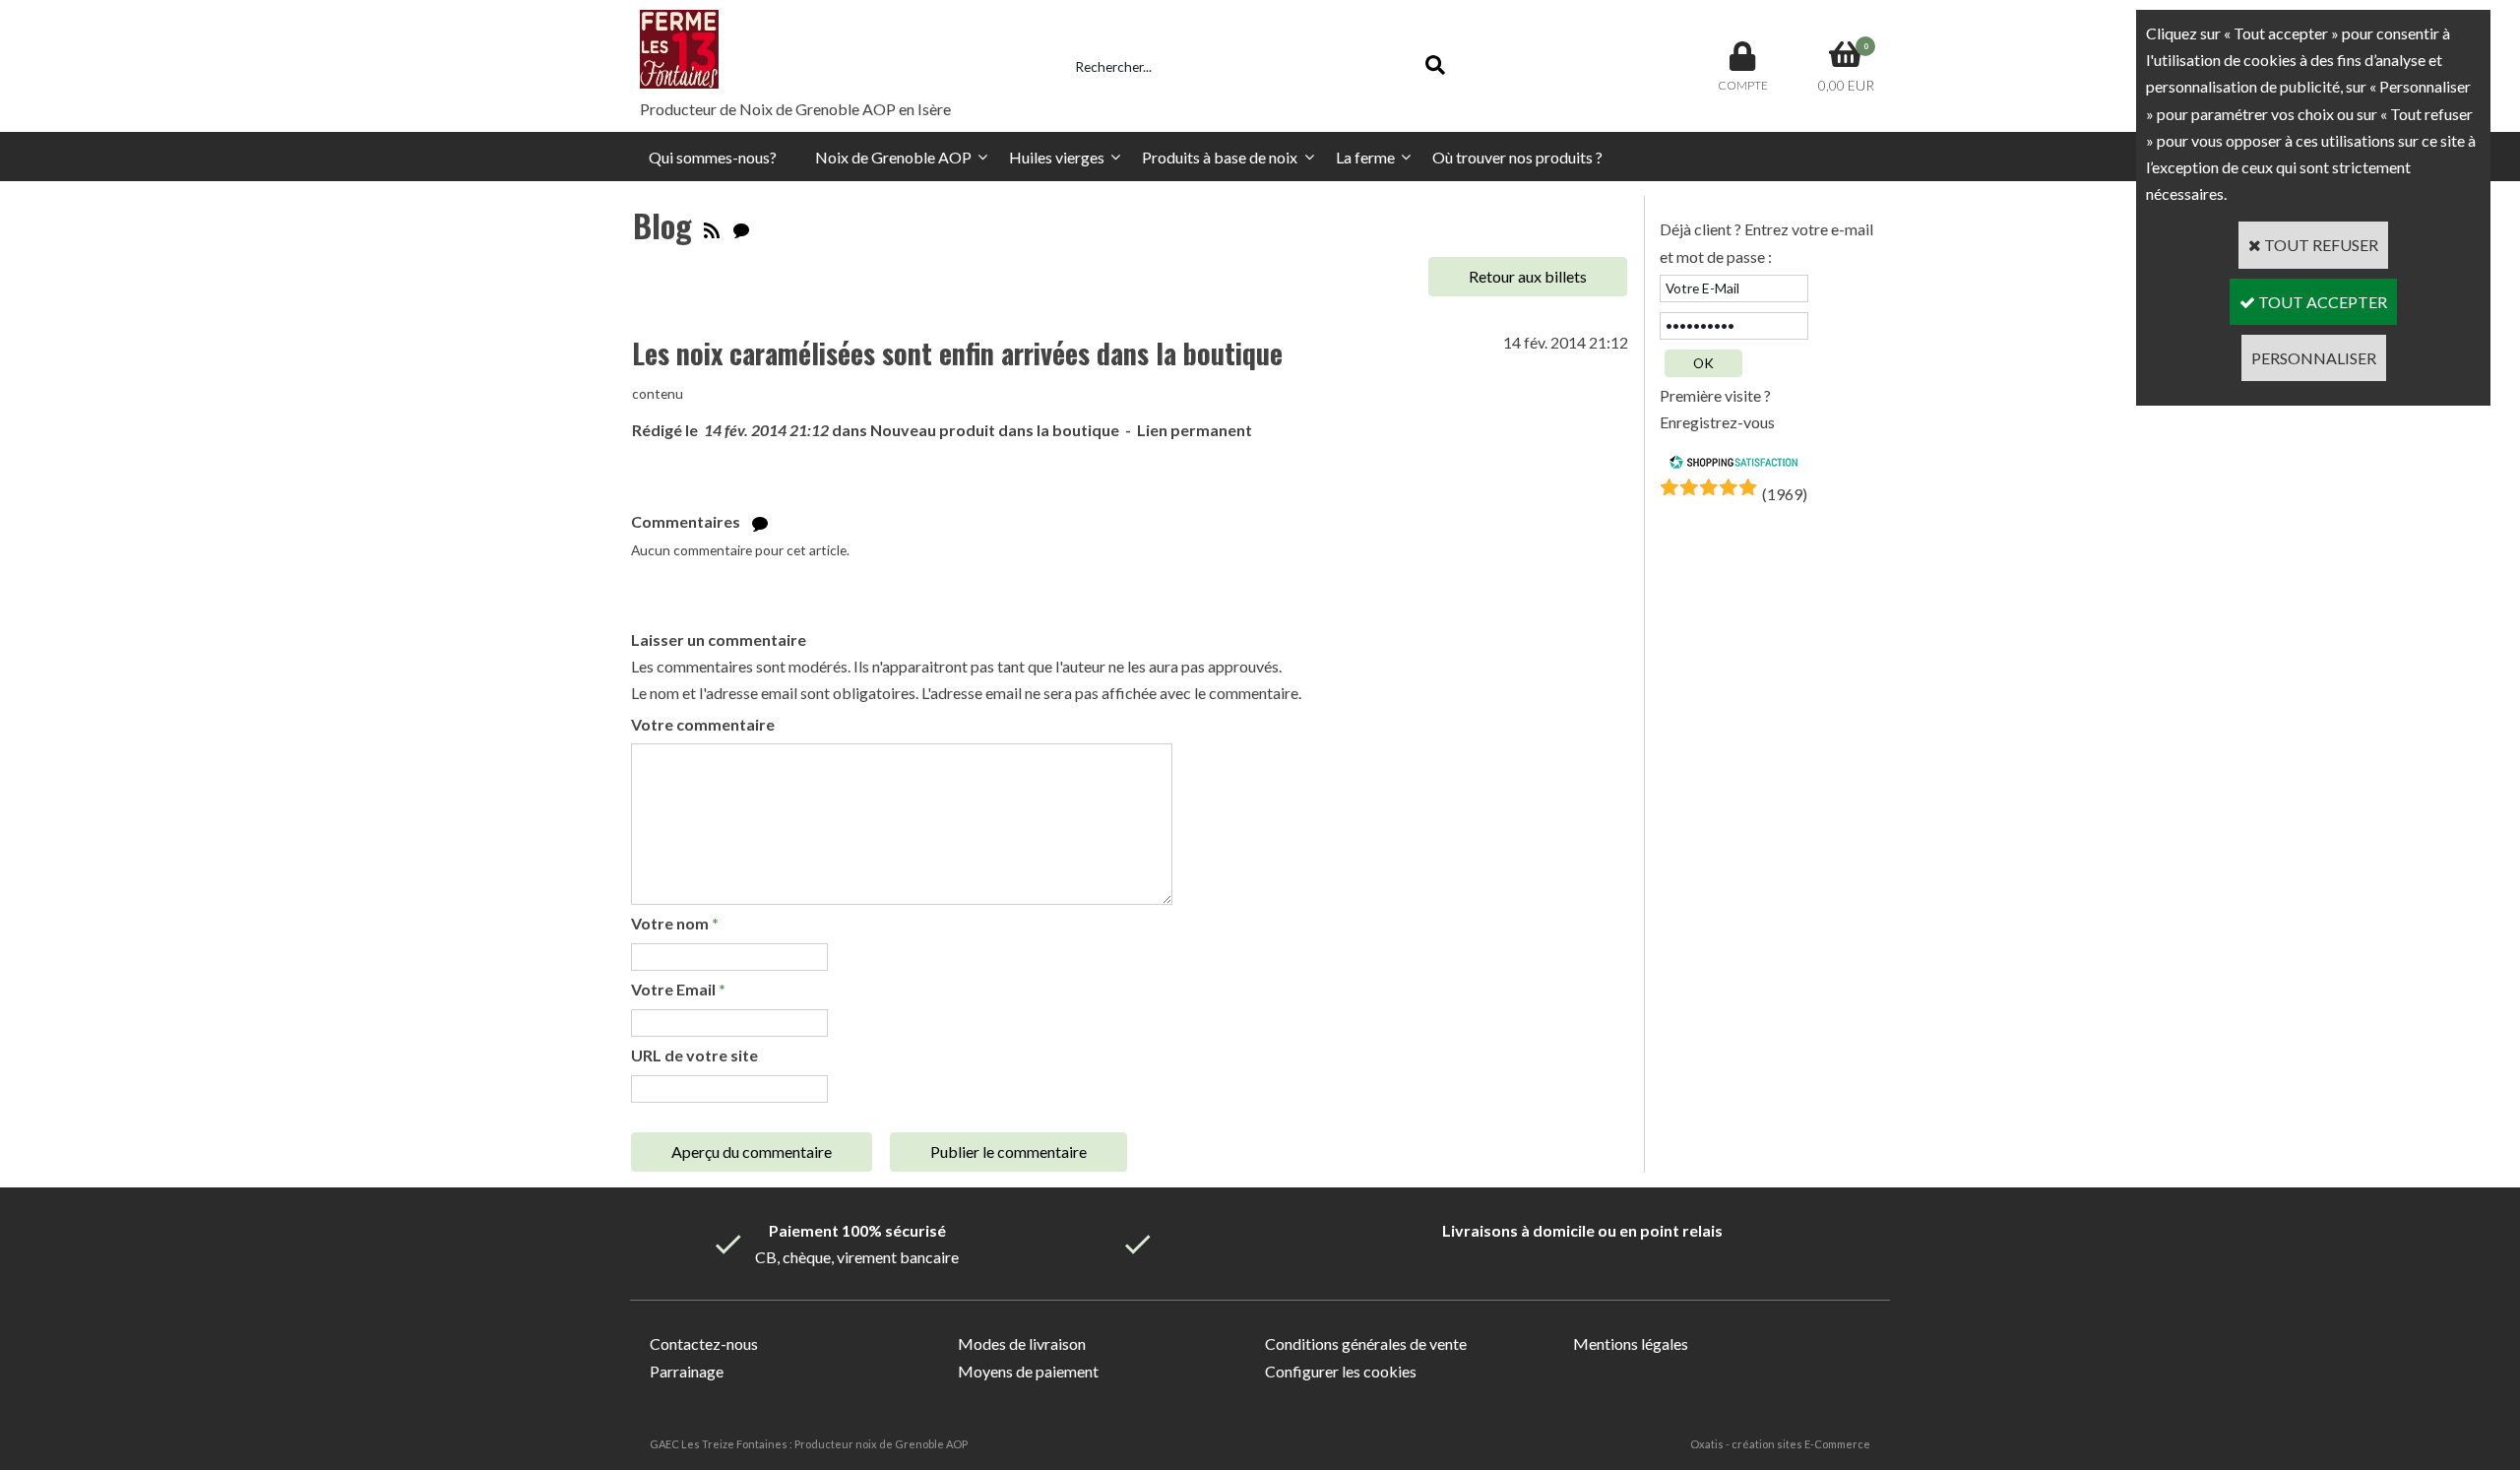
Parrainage (687, 1371)
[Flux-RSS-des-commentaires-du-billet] (760, 521)
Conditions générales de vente (1366, 1343)
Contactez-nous (704, 1343)
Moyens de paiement (1028, 1371)
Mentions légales (1631, 1343)
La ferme (1365, 157)
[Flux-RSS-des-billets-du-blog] (712, 225)
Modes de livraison (1022, 1343)
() (1785, 494)
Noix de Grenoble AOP (893, 157)
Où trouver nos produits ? (1517, 157)
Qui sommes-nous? (713, 157)
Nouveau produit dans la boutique (995, 430)
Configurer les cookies (1341, 1371)
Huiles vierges (1057, 157)
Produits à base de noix (1220, 157)
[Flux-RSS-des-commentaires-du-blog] (741, 225)
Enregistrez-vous (1717, 422)
